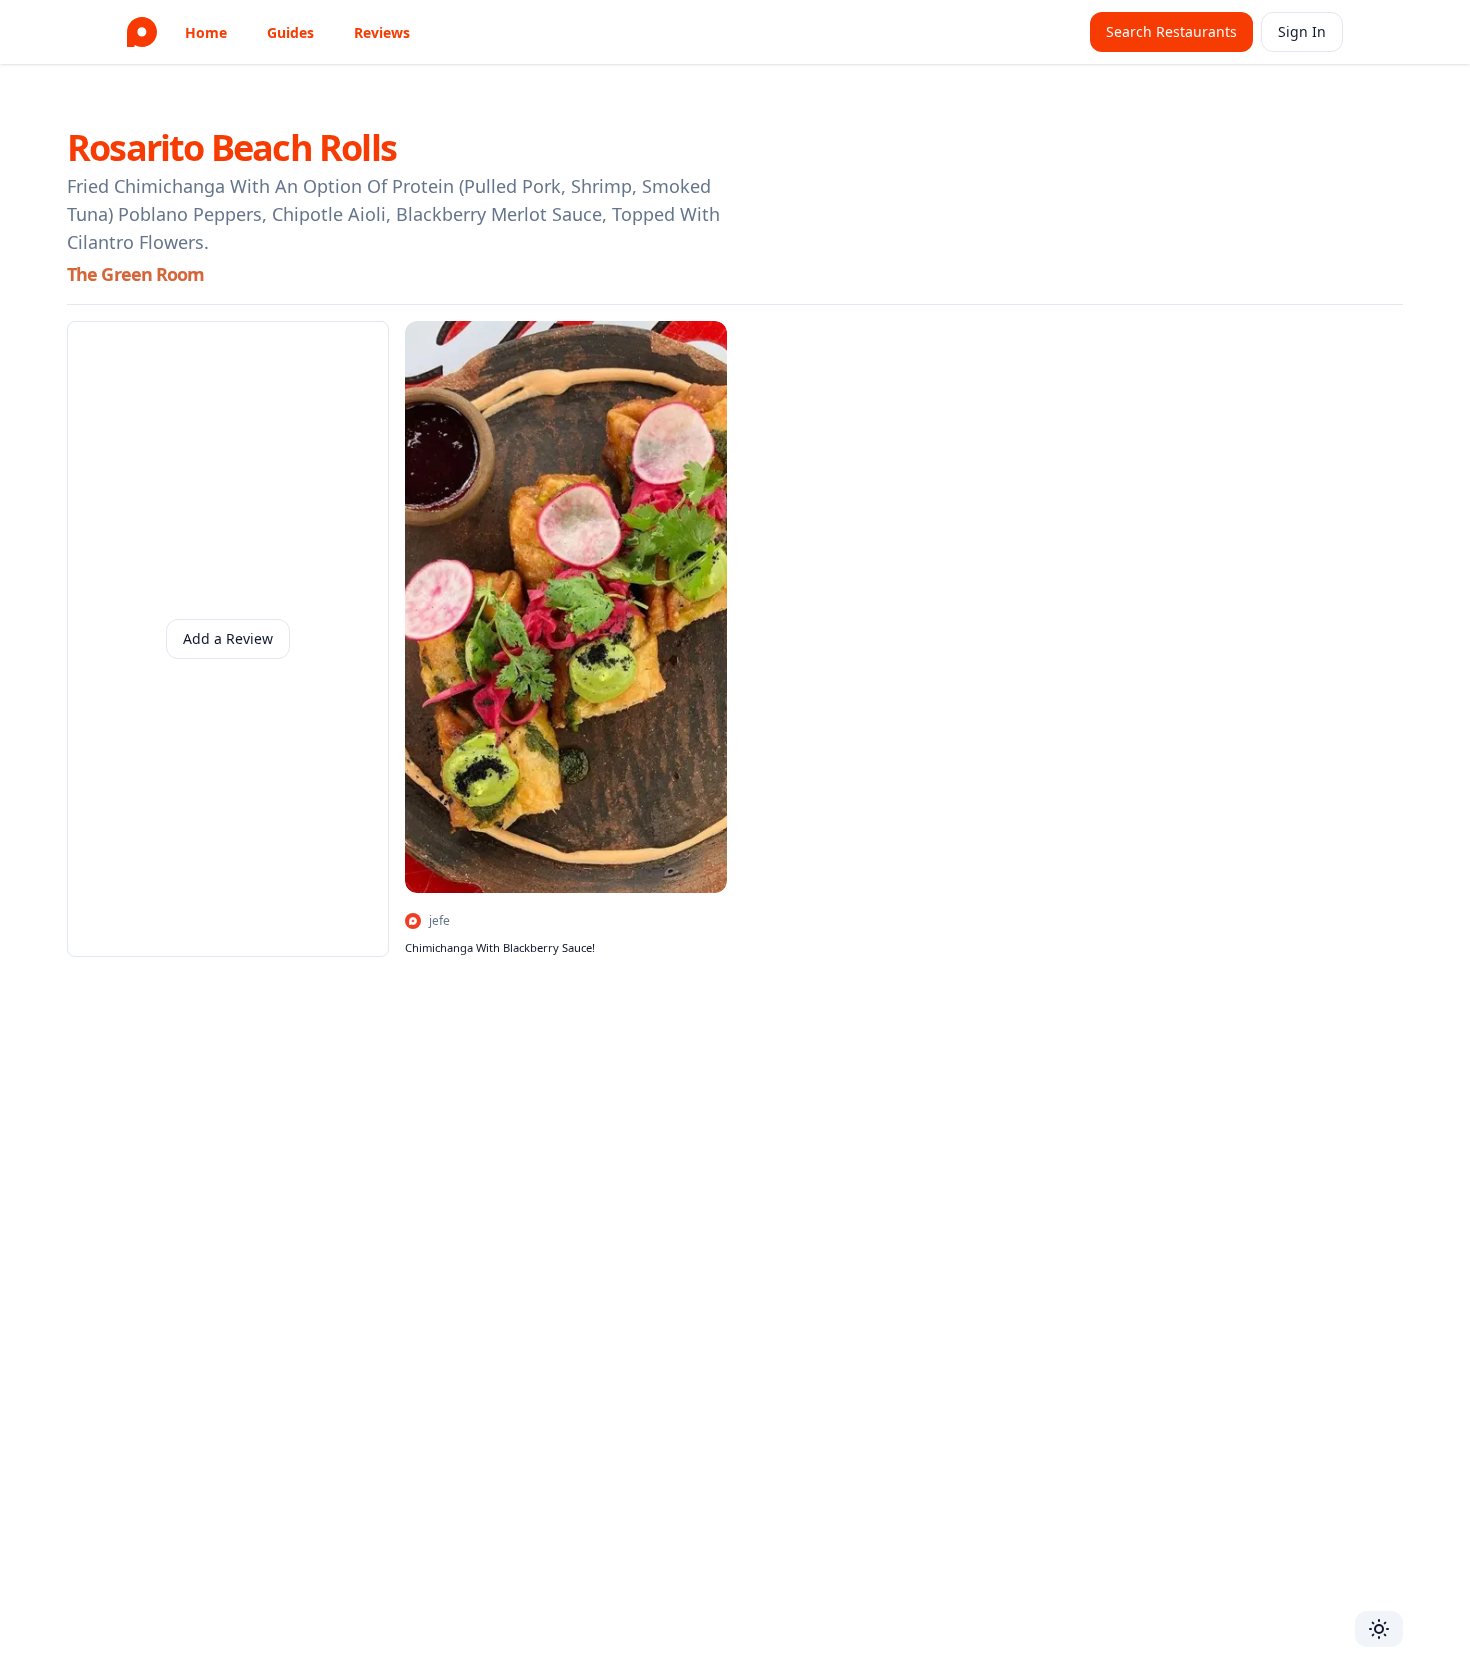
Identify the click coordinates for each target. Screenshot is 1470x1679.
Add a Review (228, 638)
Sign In (1302, 31)
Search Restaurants (1171, 31)
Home (206, 32)
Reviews (382, 32)
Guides (290, 32)
